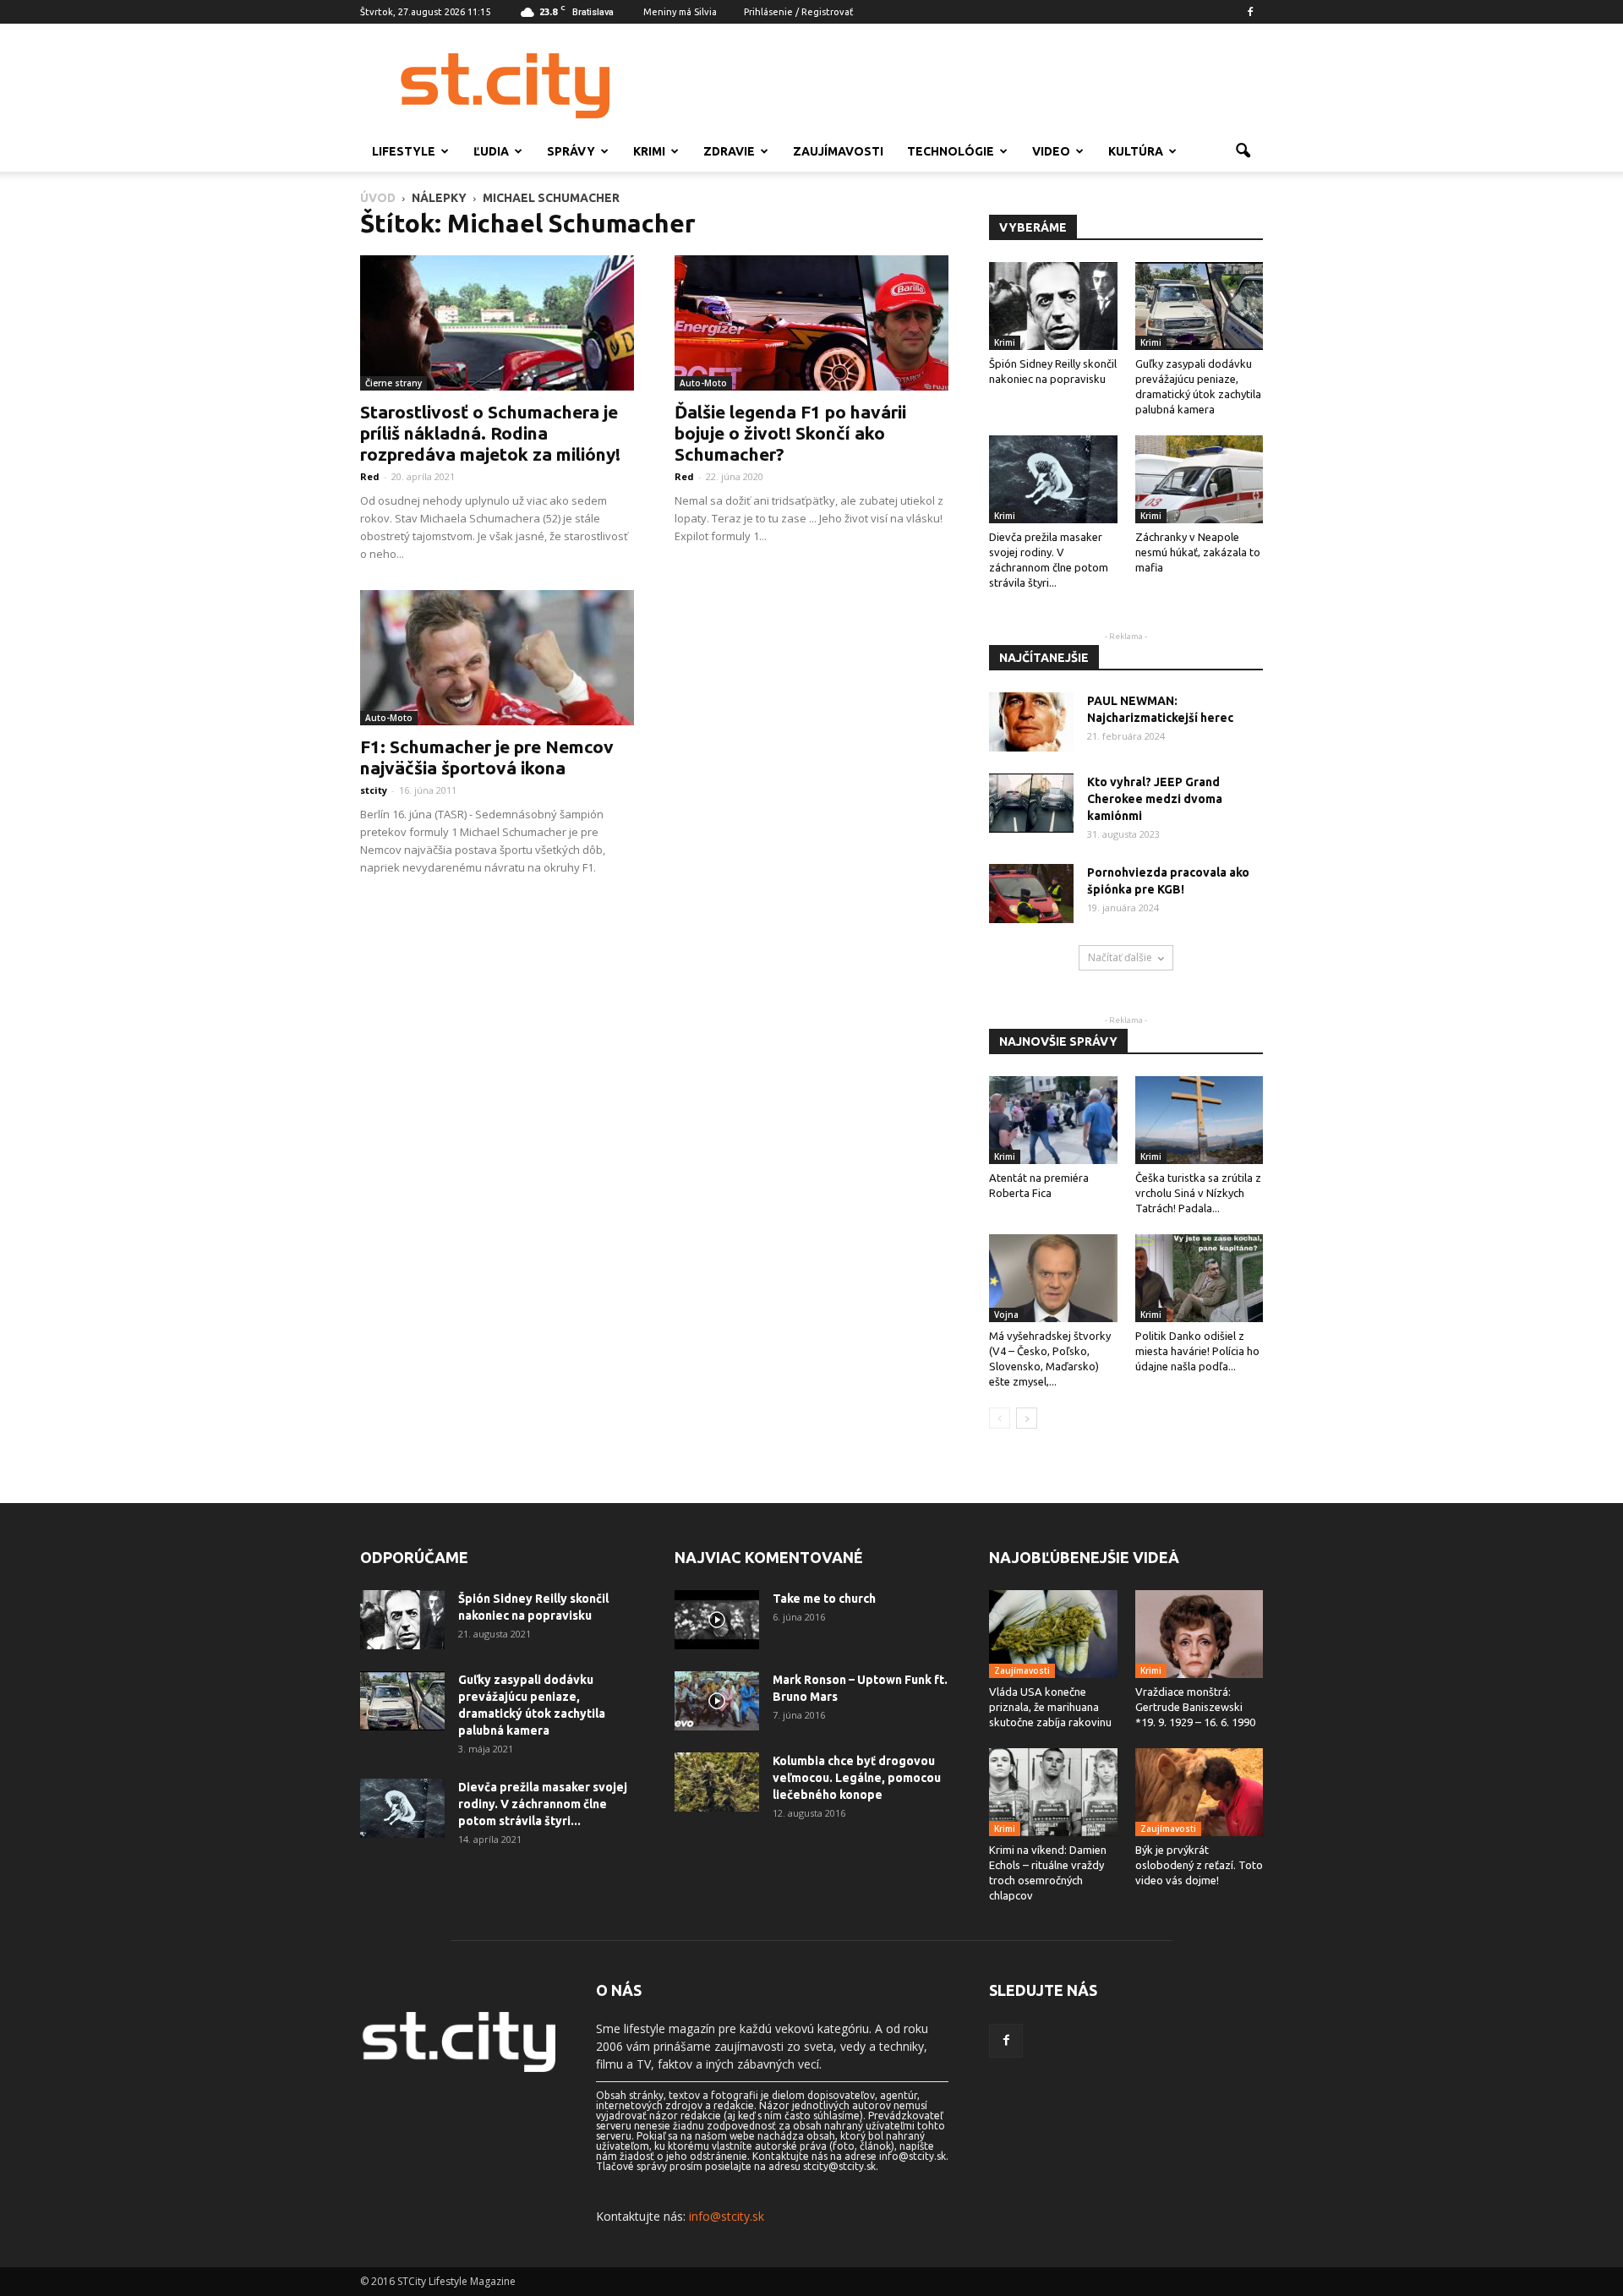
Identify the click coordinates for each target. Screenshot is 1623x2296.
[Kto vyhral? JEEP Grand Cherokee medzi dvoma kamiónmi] (1031, 803)
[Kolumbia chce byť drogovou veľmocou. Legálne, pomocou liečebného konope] (717, 1782)
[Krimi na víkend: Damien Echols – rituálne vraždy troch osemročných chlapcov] (1053, 1792)
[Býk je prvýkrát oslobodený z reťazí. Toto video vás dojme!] (1199, 1792)
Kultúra (1136, 151)
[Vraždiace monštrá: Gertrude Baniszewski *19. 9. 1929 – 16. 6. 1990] (1199, 1634)
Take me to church (824, 1599)
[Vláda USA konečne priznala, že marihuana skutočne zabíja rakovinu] (1053, 1634)
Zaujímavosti (838, 151)
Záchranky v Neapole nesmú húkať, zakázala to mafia (1198, 552)
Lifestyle (404, 151)
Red (370, 476)
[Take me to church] (717, 1620)
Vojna (1006, 1315)
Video (1051, 151)
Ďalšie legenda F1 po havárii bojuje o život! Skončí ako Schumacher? (790, 433)
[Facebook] (1250, 12)
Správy (571, 151)
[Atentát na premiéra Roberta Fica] (1053, 1120)
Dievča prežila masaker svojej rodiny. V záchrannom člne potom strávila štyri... (543, 1804)
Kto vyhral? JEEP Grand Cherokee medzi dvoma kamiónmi (1155, 799)
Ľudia (491, 151)
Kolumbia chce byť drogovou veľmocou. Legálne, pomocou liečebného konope (857, 1778)
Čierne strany (393, 383)
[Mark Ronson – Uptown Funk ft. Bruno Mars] (717, 1701)
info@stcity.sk (727, 2216)
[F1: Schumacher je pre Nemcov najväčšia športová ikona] (497, 658)
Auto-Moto (703, 383)
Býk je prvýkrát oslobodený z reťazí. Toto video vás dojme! (1199, 1865)
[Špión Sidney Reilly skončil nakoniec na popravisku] (1053, 306)
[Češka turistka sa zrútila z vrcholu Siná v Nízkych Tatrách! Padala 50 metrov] (1199, 1120)
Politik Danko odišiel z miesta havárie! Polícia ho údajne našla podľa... (1197, 1351)
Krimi (649, 151)
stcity (374, 790)
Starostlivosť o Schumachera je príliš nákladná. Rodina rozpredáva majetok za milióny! (490, 433)
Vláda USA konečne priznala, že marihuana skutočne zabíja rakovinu (1050, 1707)
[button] (1243, 151)
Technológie (951, 151)
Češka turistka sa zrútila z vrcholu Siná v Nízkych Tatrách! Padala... (1198, 1193)
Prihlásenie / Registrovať (798, 12)
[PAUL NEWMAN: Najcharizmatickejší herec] (1031, 722)
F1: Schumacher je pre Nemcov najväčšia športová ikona (487, 757)
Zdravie (729, 151)
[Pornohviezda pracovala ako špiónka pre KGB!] (1031, 894)
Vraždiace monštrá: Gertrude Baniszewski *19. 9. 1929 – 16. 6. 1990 (1195, 1707)
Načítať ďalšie (1120, 957)
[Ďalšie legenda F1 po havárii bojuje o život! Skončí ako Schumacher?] (811, 323)
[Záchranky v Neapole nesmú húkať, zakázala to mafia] (1199, 479)
